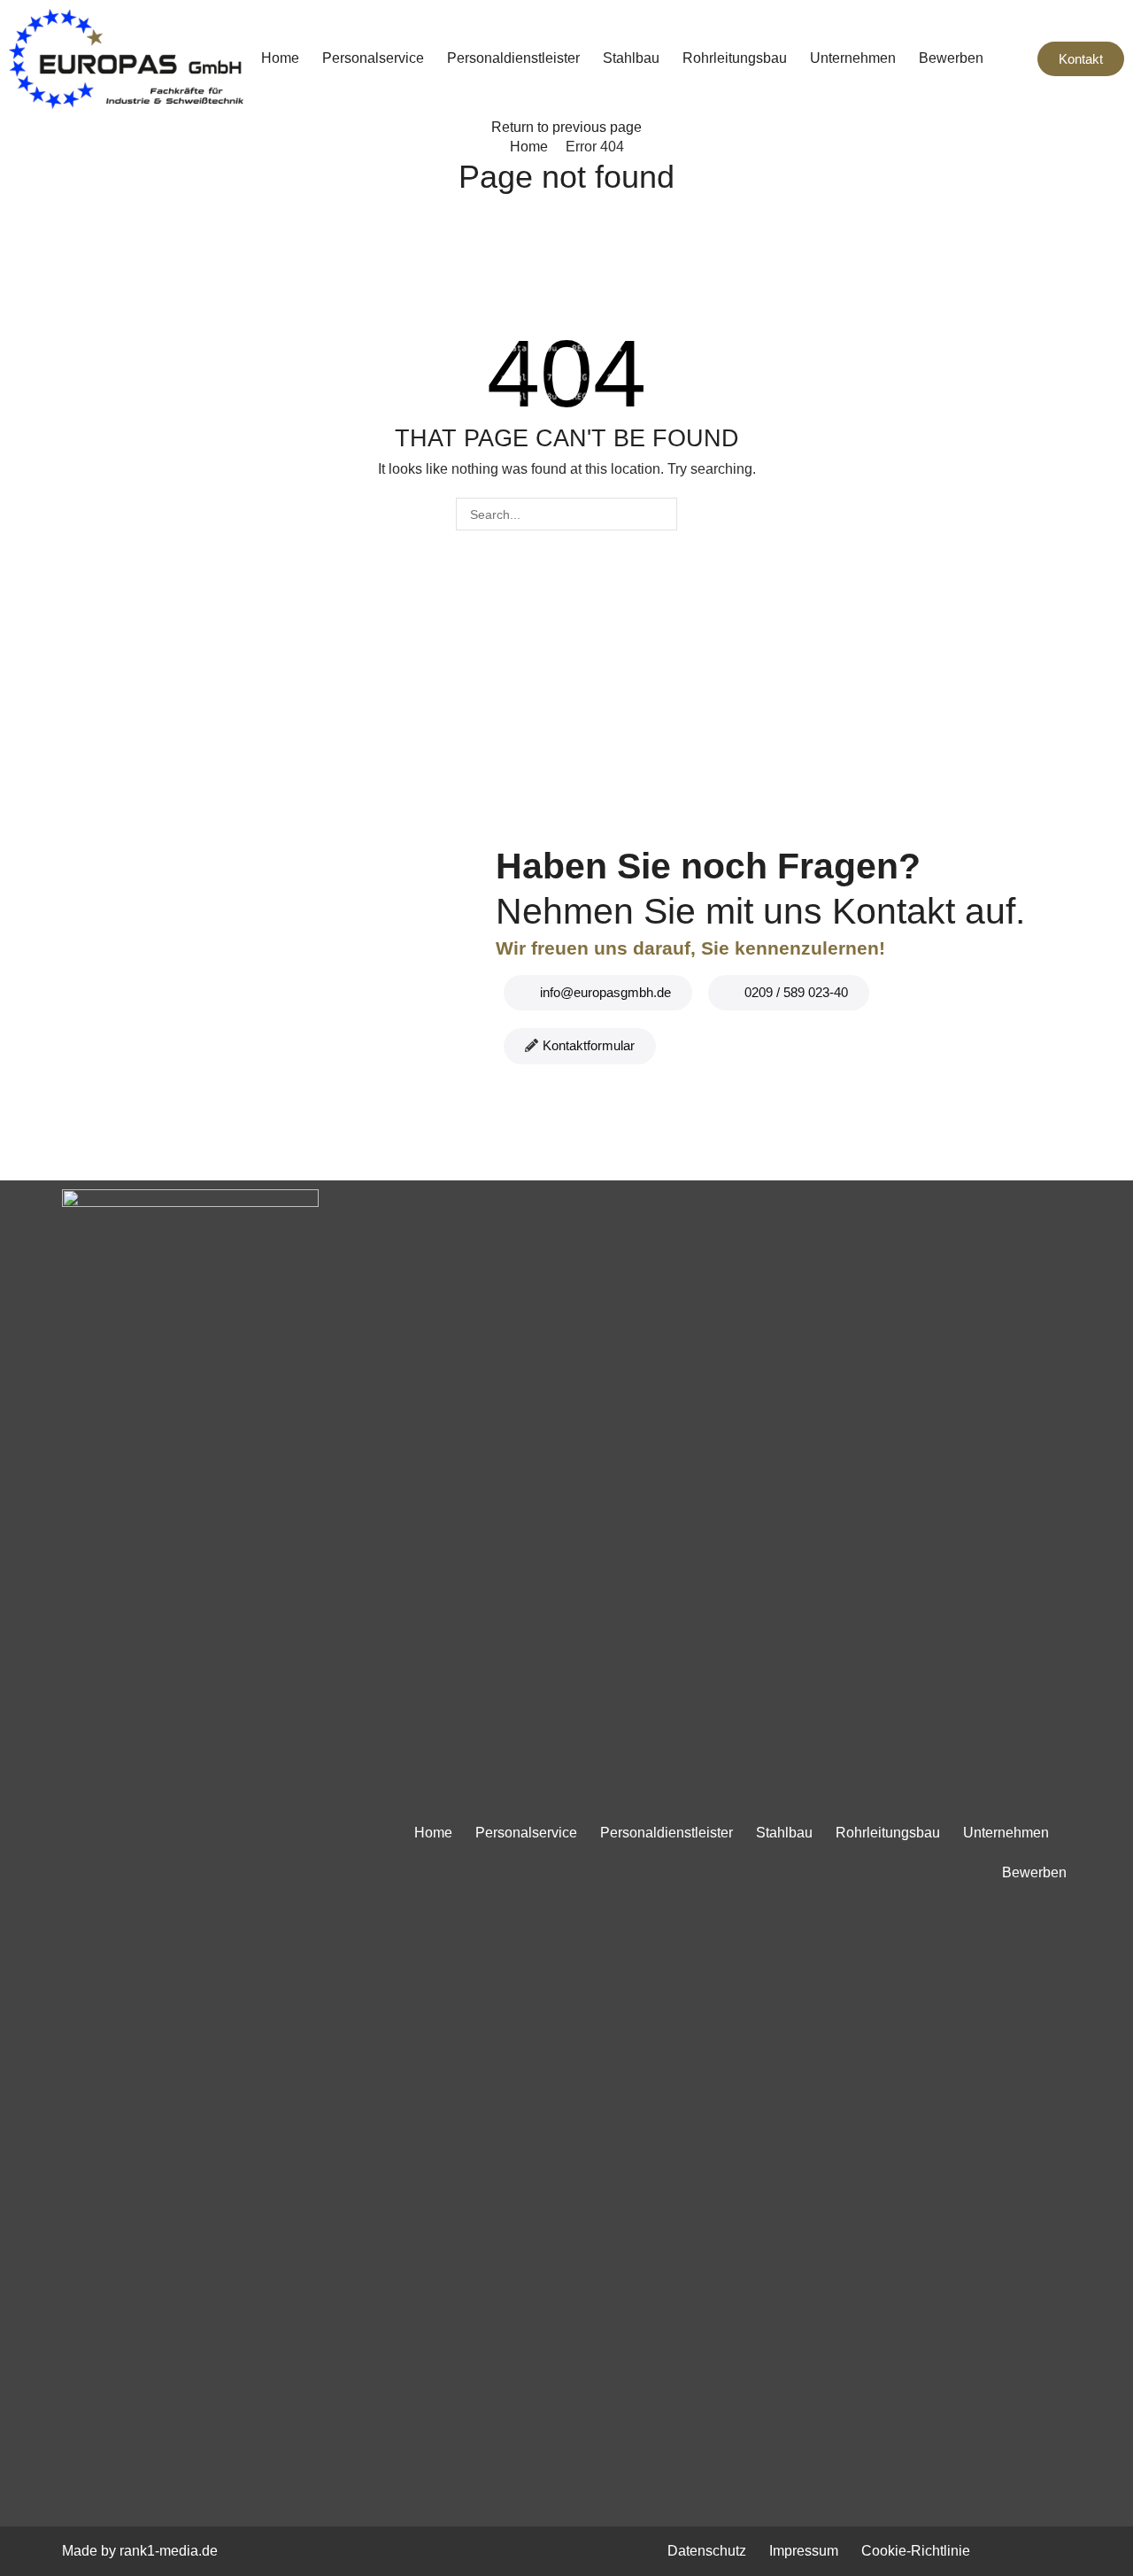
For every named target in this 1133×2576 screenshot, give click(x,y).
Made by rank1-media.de (140, 2551)
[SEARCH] (661, 514)
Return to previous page (566, 127)
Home (529, 147)
